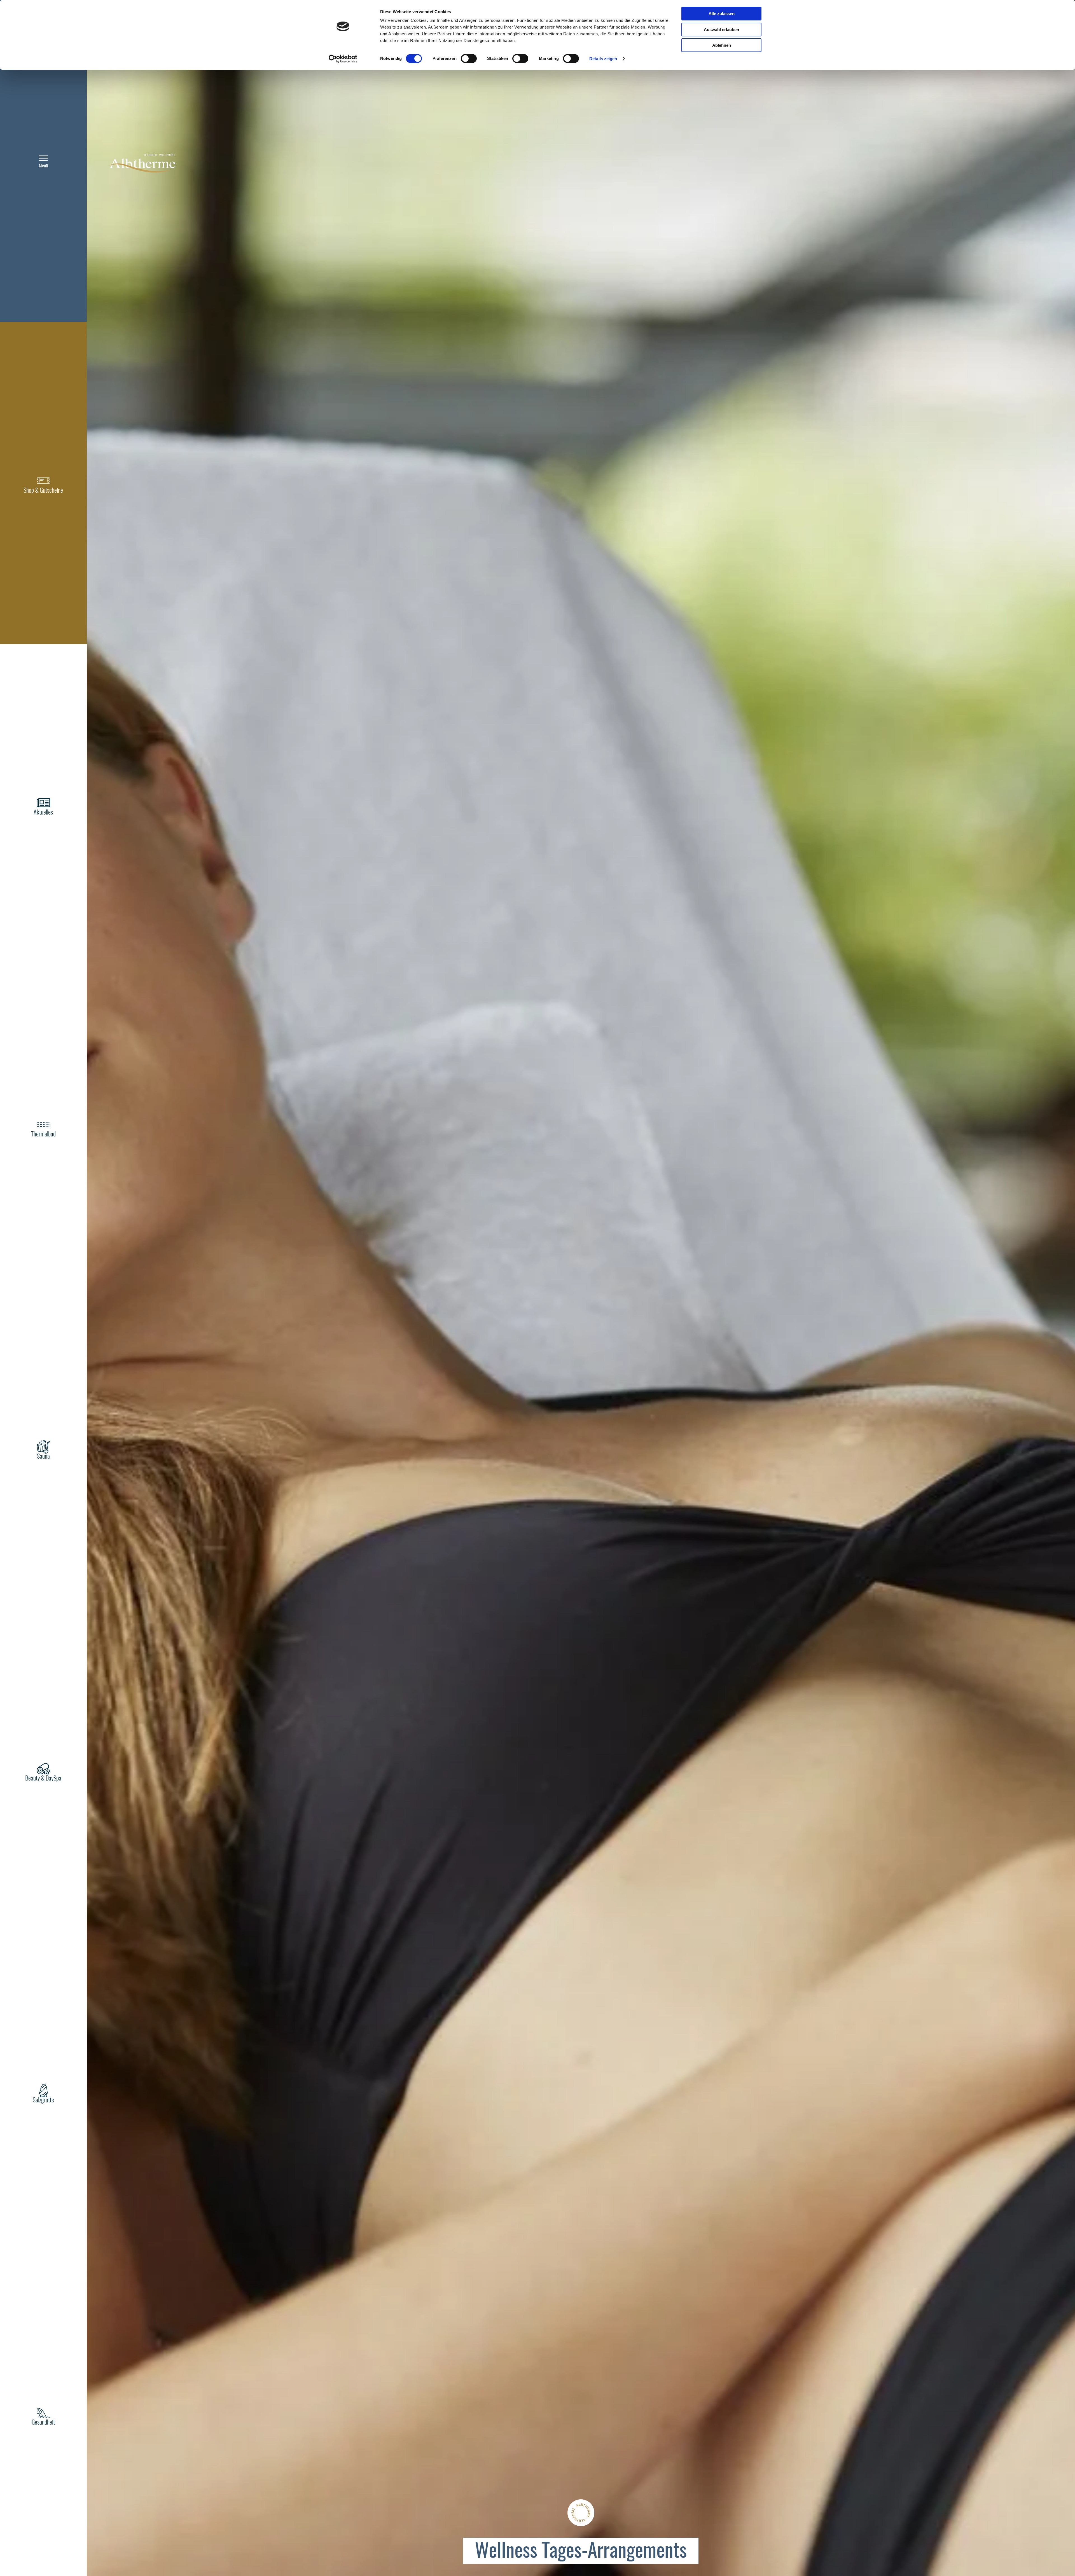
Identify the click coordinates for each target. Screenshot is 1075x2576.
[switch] (469, 59)
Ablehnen (722, 45)
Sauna (43, 1457)
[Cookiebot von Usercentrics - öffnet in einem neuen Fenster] (343, 59)
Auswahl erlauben (721, 30)
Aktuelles (43, 813)
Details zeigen (603, 59)
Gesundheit (43, 2423)
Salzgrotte (43, 2100)
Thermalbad (43, 1134)
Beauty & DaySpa (43, 1779)
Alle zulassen (722, 14)
